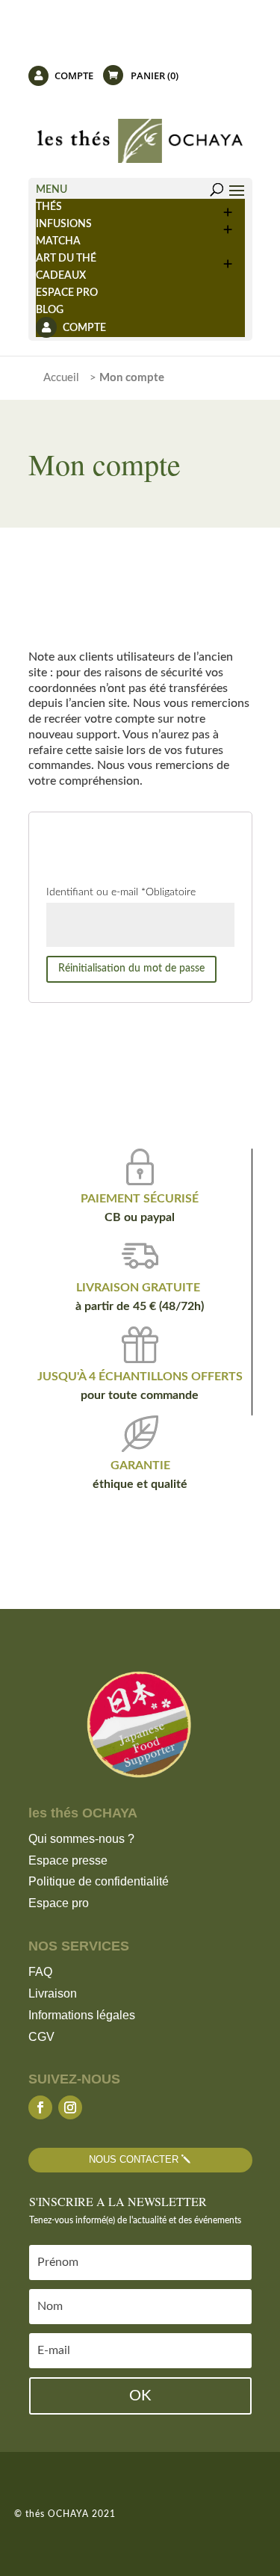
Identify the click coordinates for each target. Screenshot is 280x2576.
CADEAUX (61, 276)
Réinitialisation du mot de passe (131, 969)
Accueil (61, 378)
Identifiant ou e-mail (121, 892)
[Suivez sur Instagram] (70, 2107)
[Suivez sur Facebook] (40, 2107)
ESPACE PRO (67, 293)
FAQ (40, 1972)
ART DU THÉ (66, 259)
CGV (41, 2037)
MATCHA (58, 241)
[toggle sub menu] (228, 207)
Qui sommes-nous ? (81, 1839)
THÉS (49, 207)
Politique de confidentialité (99, 1881)
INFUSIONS (64, 224)
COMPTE (73, 77)
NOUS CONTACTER (134, 2159)
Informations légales (82, 2015)
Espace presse (68, 1860)
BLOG (50, 310)
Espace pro (59, 1903)
